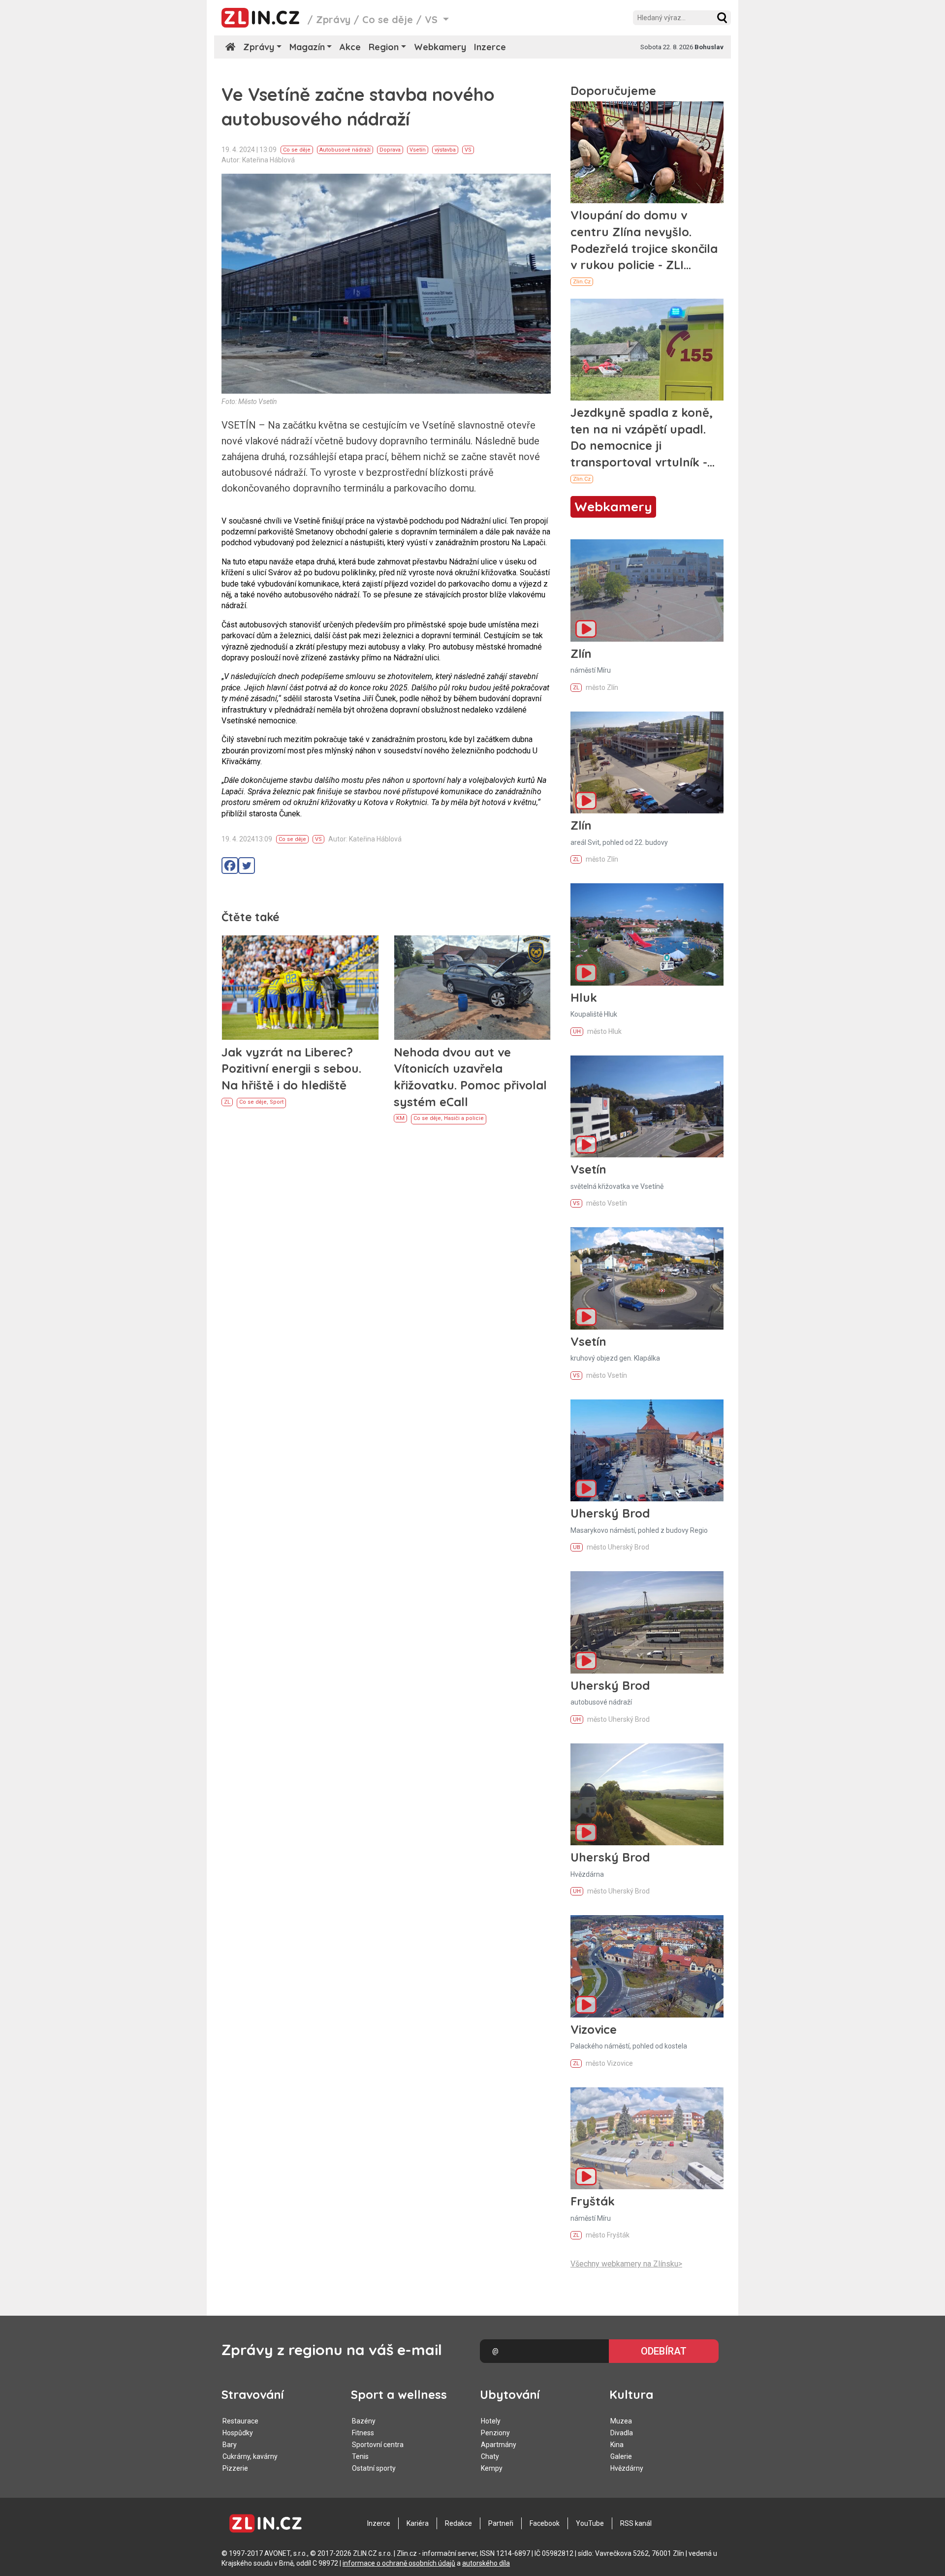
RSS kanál (636, 2523)
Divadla (622, 2433)
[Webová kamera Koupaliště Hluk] (647, 934)
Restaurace (240, 2421)
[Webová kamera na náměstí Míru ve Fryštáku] (647, 2138)
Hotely (491, 2421)
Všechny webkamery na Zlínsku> (626, 2264)
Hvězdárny (627, 2468)
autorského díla (486, 2563)
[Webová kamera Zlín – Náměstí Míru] (647, 590)
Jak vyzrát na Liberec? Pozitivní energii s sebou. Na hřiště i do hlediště (291, 1069)
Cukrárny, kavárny (250, 2456)
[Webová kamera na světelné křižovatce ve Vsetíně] (647, 1106)
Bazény (364, 2421)
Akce (350, 47)
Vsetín (418, 150)
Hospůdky (238, 2433)
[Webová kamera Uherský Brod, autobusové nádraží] (647, 1622)
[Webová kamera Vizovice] (647, 1966)
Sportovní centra (378, 2445)
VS (468, 150)
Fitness (363, 2433)
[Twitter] (247, 866)
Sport (277, 1102)
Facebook (545, 2523)
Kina (617, 2445)
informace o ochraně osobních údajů (399, 2563)
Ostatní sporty (374, 2468)
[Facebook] (230, 866)
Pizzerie (235, 2468)
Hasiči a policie (464, 1118)
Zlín (581, 653)
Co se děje (388, 19)
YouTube (590, 2523)
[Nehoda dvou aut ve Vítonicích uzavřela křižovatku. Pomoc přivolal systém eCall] (472, 988)
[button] (722, 18)
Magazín (307, 47)
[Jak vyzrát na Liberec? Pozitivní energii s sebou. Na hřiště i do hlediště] (300, 988)
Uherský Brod (610, 1513)
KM (400, 1118)
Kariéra (418, 2523)
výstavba (445, 150)
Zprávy (333, 19)
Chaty (490, 2456)
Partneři (501, 2523)
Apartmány (499, 2445)
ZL (227, 1102)
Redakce (458, 2523)
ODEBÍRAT (664, 2351)
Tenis (360, 2456)
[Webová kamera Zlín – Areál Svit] (647, 762)
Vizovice (594, 2029)
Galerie (621, 2456)
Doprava (390, 150)
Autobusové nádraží (345, 150)
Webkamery (440, 47)
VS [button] (433, 19)
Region (384, 47)
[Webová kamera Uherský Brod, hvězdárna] (647, 1794)
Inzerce (490, 47)
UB (577, 1547)
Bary (230, 2445)
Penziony (495, 2433)
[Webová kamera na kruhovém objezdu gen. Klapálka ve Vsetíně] (647, 1278)
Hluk (584, 997)
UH (577, 1032)
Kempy (492, 2468)
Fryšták (593, 2201)
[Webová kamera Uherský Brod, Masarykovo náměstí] (647, 1450)
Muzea (621, 2421)
